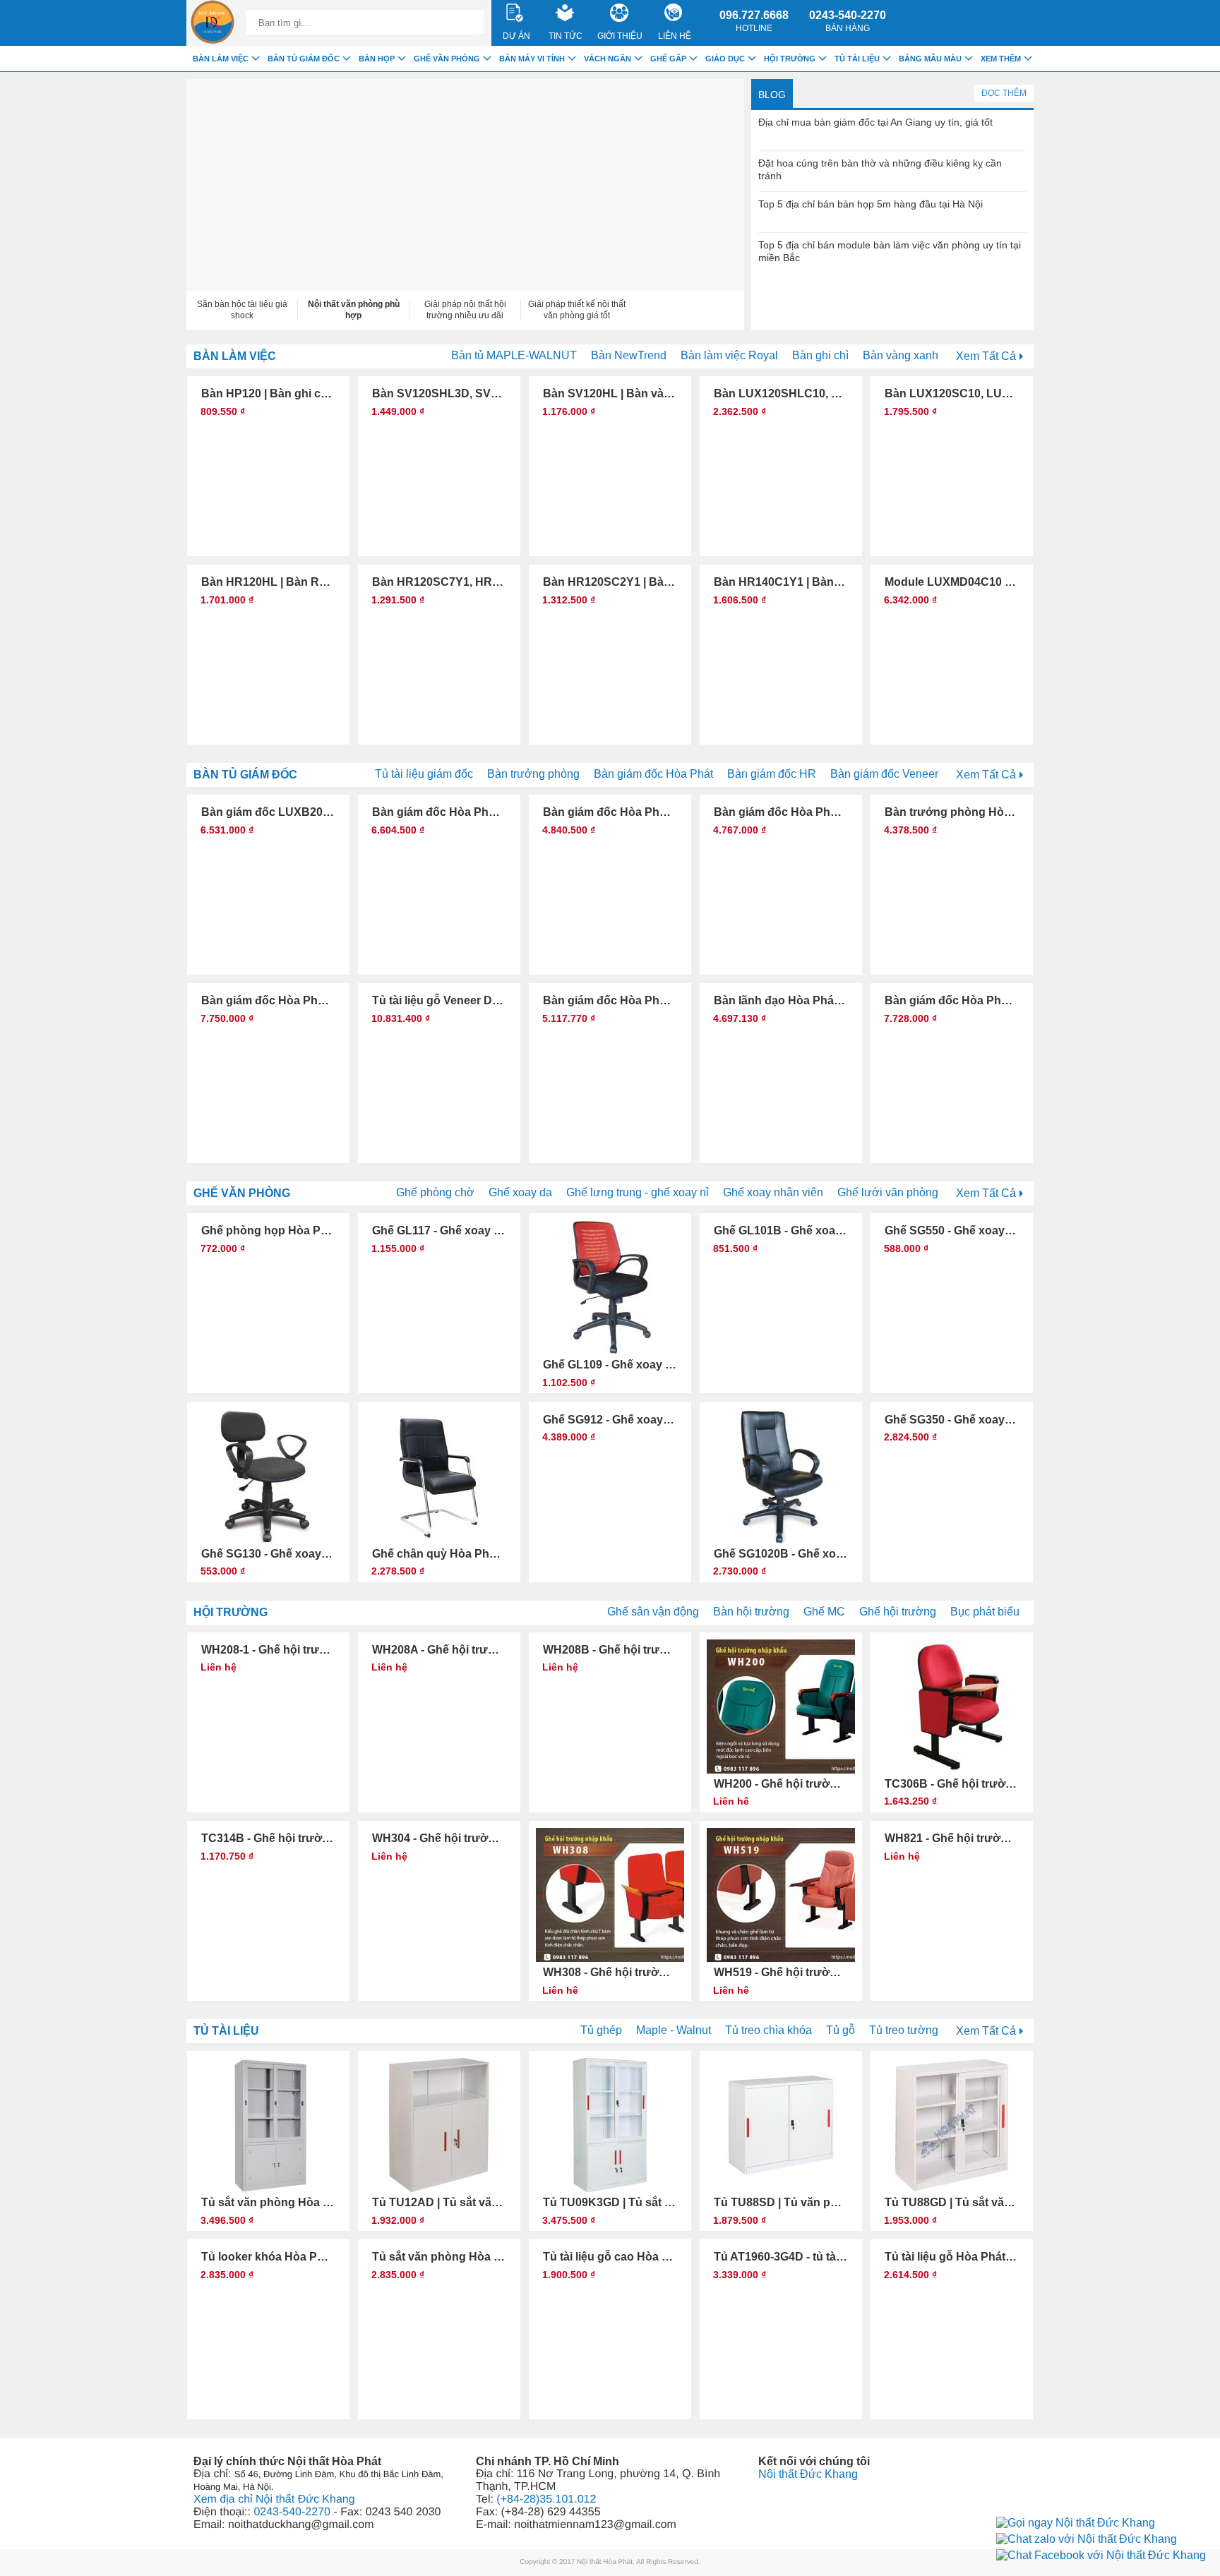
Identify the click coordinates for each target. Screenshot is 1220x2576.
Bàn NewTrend (629, 355)
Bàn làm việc (235, 356)
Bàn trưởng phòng (533, 774)
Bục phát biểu (985, 1612)
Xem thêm (1001, 59)
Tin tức (566, 36)
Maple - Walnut (674, 2030)
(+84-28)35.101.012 (546, 2499)
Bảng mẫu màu (930, 59)
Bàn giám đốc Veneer (884, 774)
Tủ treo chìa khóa (769, 2030)
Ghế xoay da (520, 1192)
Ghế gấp (668, 59)
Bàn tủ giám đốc (245, 775)
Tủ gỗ (841, 2030)
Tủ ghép (601, 2030)
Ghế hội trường (898, 1612)
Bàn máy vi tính (532, 59)
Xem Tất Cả (986, 356)
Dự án (516, 36)
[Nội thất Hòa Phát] (213, 23)
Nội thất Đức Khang (808, 2474)
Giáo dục (725, 59)
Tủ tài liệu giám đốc (424, 774)
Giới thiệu (620, 36)
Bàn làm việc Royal (729, 355)
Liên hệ (675, 36)
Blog (772, 95)
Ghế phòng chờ (435, 1192)
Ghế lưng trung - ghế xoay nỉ (638, 1192)
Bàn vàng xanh (901, 355)
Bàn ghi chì (820, 355)
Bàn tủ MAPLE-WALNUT (514, 355)
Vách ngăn (608, 59)
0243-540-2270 (848, 21)
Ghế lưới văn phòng (888, 1192)
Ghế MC (824, 1612)
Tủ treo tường (904, 2030)
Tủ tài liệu (226, 2031)
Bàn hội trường (751, 1612)
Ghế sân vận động (653, 1612)
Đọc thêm (1004, 93)
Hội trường (231, 1612)
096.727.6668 (754, 21)
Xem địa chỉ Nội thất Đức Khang (274, 2499)
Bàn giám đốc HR (772, 774)
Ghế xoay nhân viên (773, 1192)
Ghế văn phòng (242, 1193)
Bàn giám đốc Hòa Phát (653, 774)
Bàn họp (377, 59)
